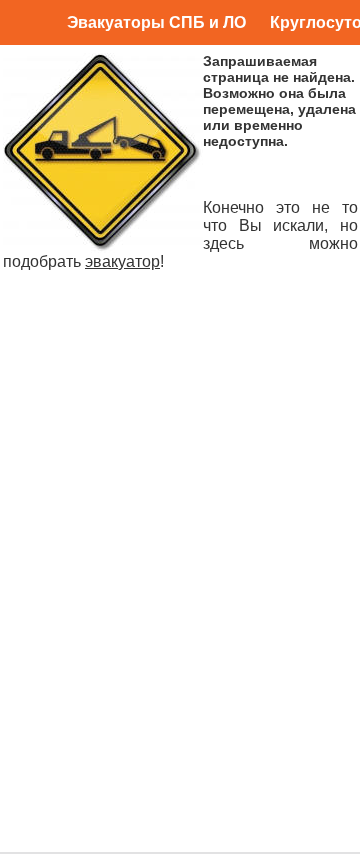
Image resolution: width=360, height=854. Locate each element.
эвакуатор (122, 261)
